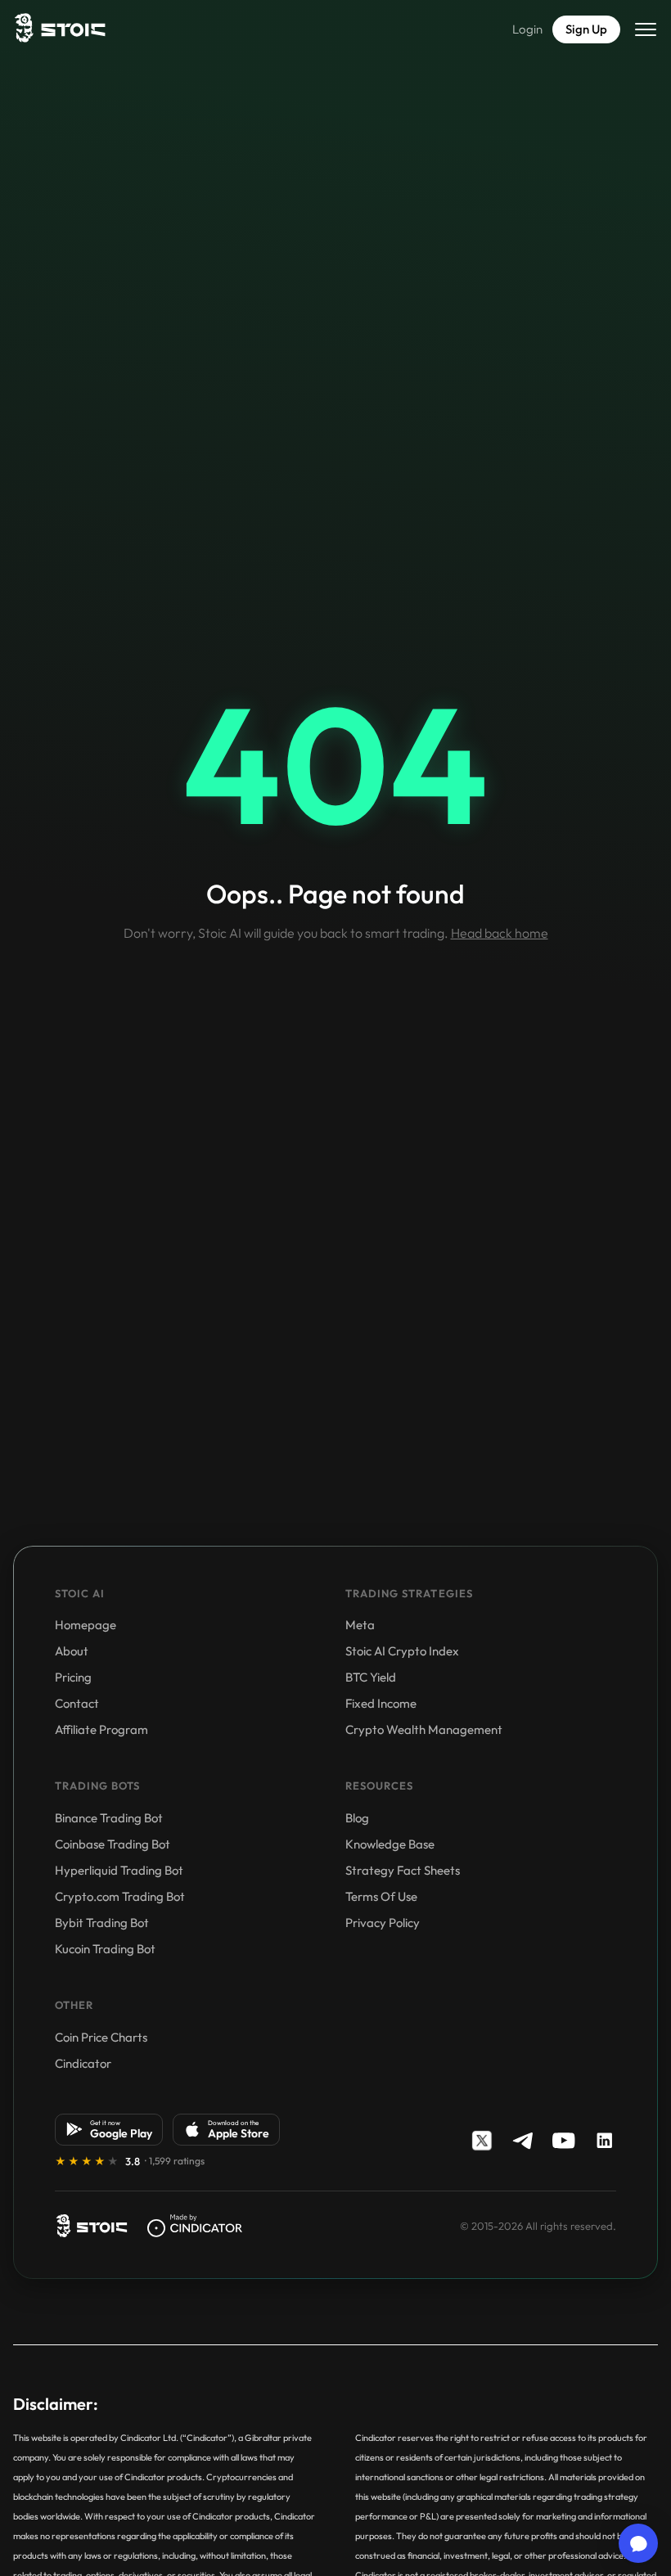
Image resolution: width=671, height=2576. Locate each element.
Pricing (73, 1677)
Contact (77, 1703)
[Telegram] (523, 2141)
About (72, 1651)
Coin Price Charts (101, 2037)
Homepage (86, 1625)
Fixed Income (381, 1703)
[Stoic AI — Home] (59, 29)
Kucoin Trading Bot (105, 1949)
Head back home (500, 933)
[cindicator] (195, 2226)
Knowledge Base (390, 1844)
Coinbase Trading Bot (113, 1844)
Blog (357, 1818)
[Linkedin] (605, 2141)
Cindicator (83, 2063)
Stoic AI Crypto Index (402, 1651)
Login (527, 29)
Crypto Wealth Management (424, 1729)
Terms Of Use (381, 1896)
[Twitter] (482, 2141)
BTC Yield (371, 1677)
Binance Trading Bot (109, 1818)
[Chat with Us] (638, 2543)
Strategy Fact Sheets (403, 1870)
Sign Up (586, 29)
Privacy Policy (383, 1923)
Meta (360, 1625)
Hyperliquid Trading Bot (119, 1870)
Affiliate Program (101, 1729)
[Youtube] (564, 2141)
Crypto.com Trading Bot (120, 1896)
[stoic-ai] (91, 2226)
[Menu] (646, 29)
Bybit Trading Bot (102, 1923)
